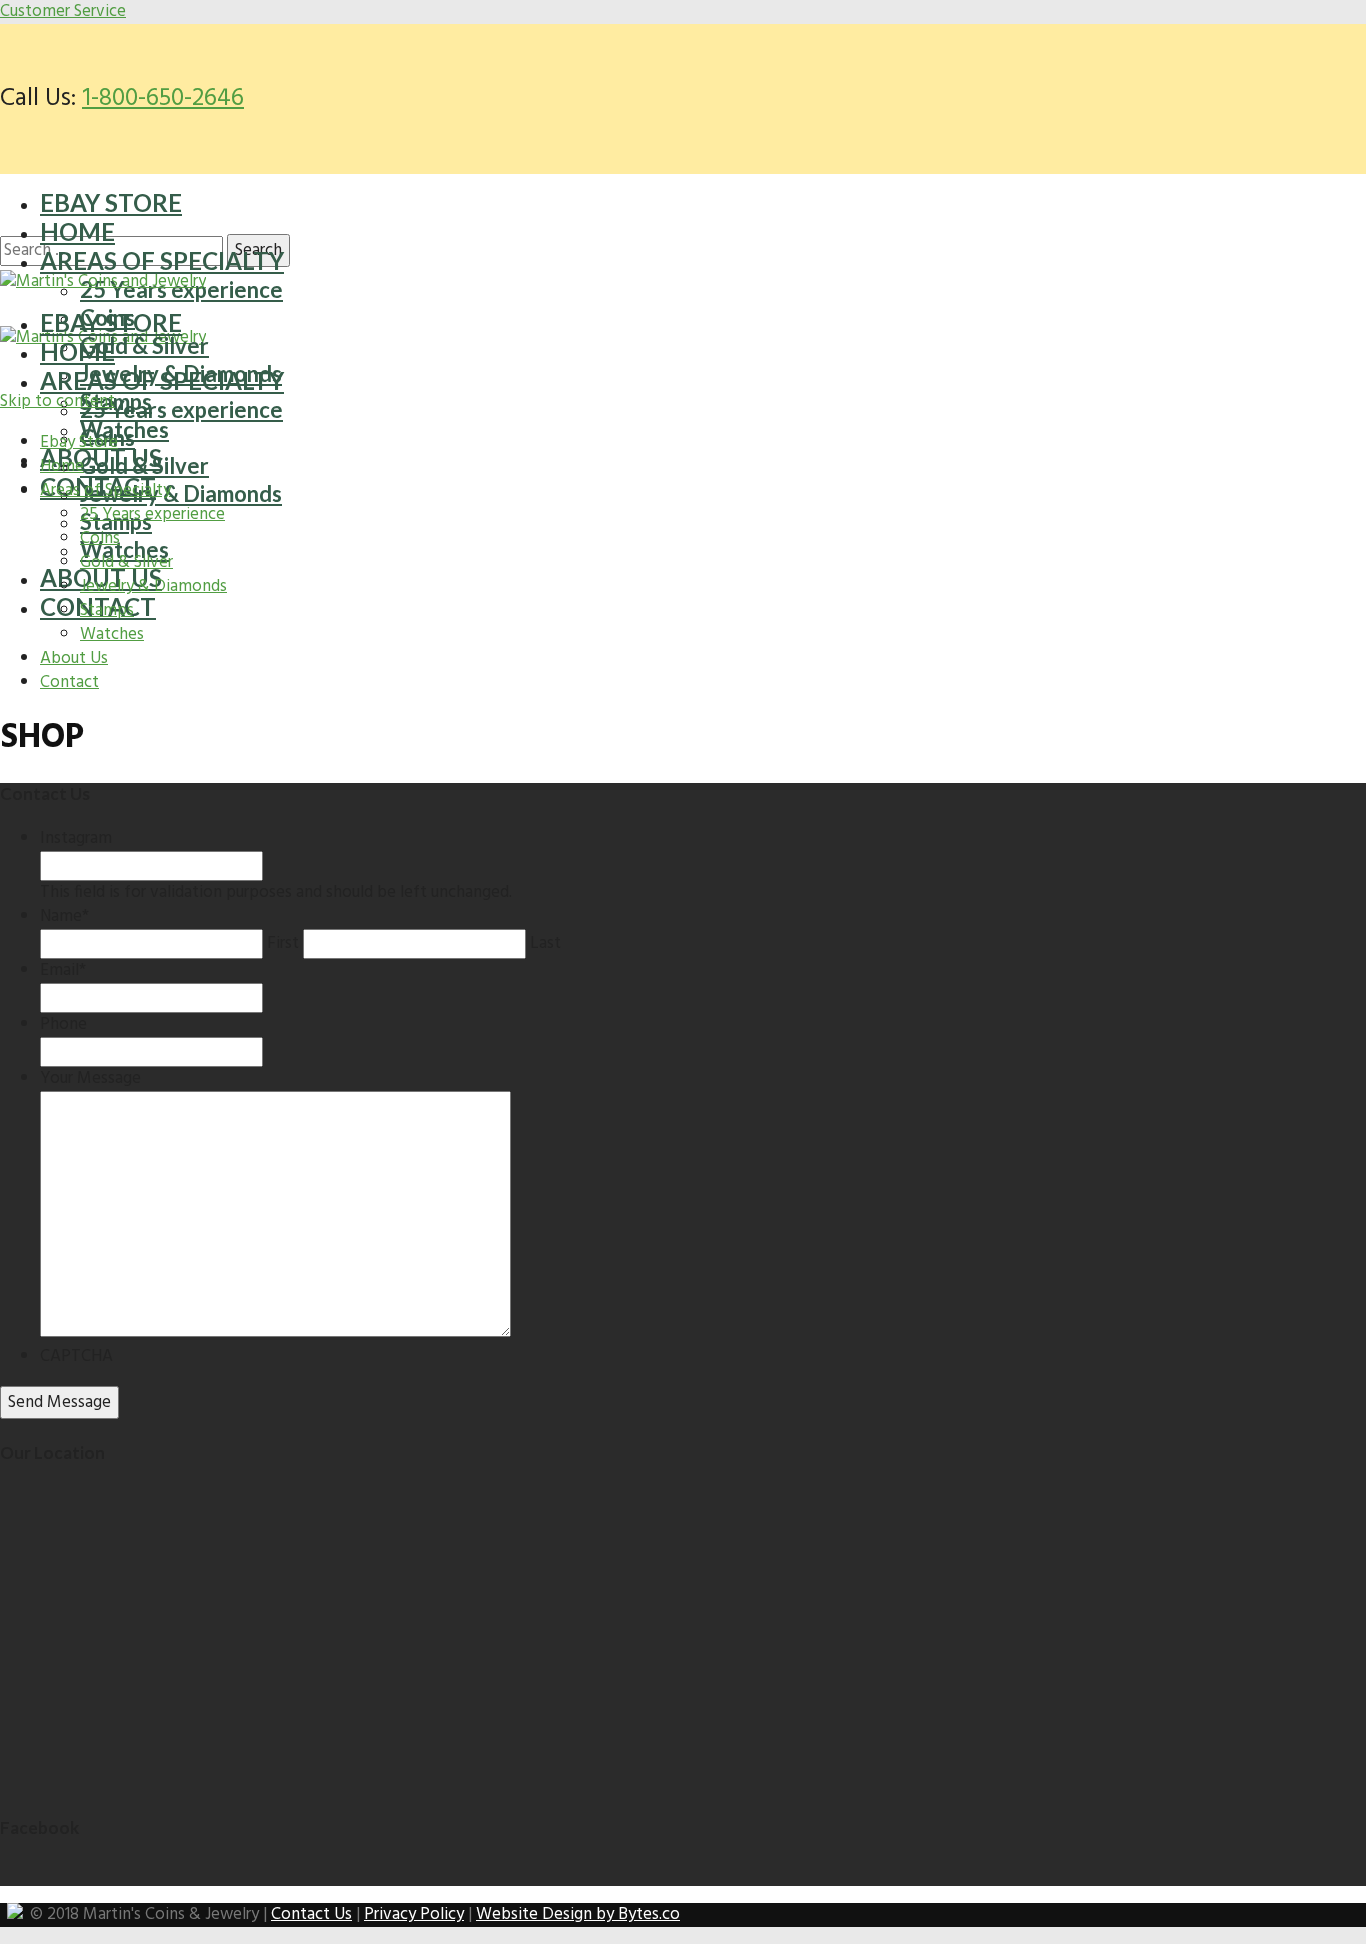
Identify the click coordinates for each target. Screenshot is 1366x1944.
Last (545, 943)
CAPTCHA (76, 1356)
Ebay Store (111, 202)
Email (63, 970)
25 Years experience (181, 409)
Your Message (90, 1078)
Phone (63, 1024)
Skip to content (57, 401)
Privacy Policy (414, 1914)
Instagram (76, 838)
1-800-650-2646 (163, 99)
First (283, 943)
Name (64, 916)
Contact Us (311, 1914)
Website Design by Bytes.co (578, 1914)
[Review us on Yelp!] (15, 1914)
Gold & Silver (144, 345)
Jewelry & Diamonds (181, 493)
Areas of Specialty (162, 260)
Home (77, 231)
